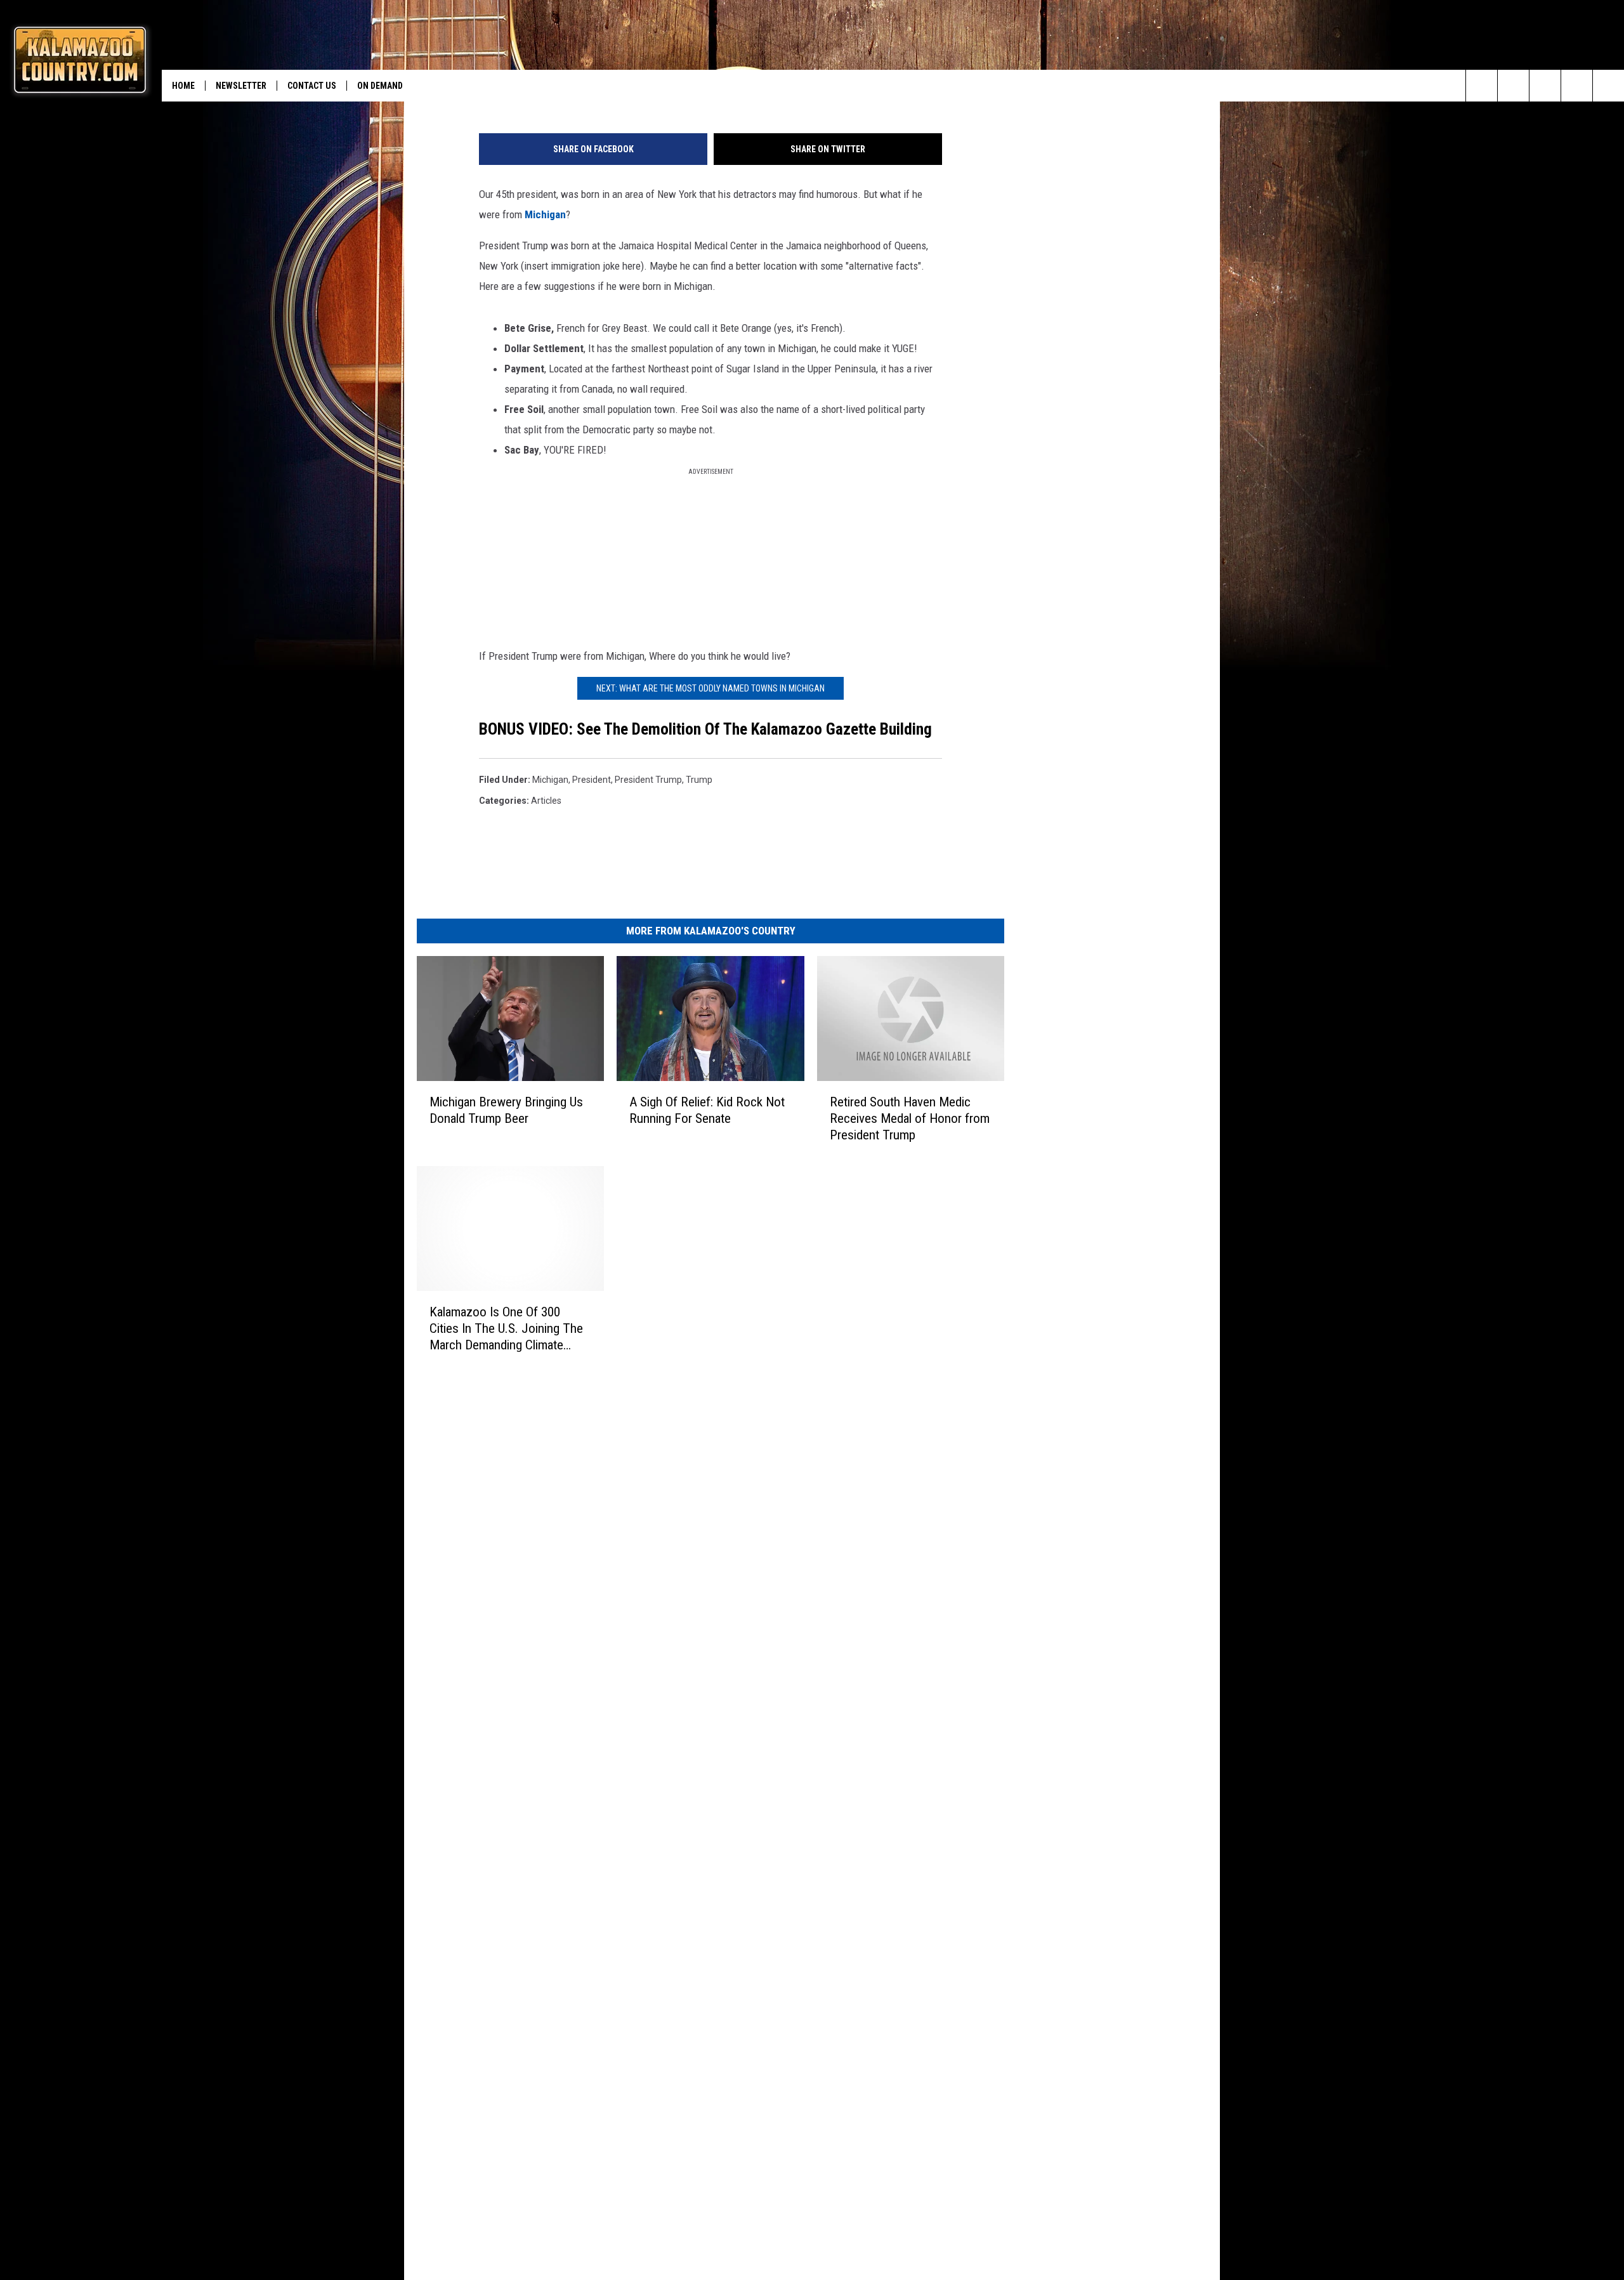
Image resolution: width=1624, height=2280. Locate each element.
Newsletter (241, 86)
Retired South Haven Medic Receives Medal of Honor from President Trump (910, 1118)
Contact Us (312, 86)
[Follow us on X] (1577, 86)
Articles (546, 801)
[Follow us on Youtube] (1608, 86)
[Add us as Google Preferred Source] (1513, 86)
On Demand (380, 86)
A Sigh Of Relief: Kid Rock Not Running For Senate (707, 1110)
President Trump (648, 780)
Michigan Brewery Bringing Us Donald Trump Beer (506, 1110)
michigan (550, 780)
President (592, 780)
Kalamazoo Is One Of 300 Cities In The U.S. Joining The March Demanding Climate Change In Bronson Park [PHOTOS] (506, 1328)
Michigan (545, 214)
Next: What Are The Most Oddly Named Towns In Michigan (710, 688)
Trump (699, 780)
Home (183, 86)
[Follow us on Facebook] (1545, 86)
